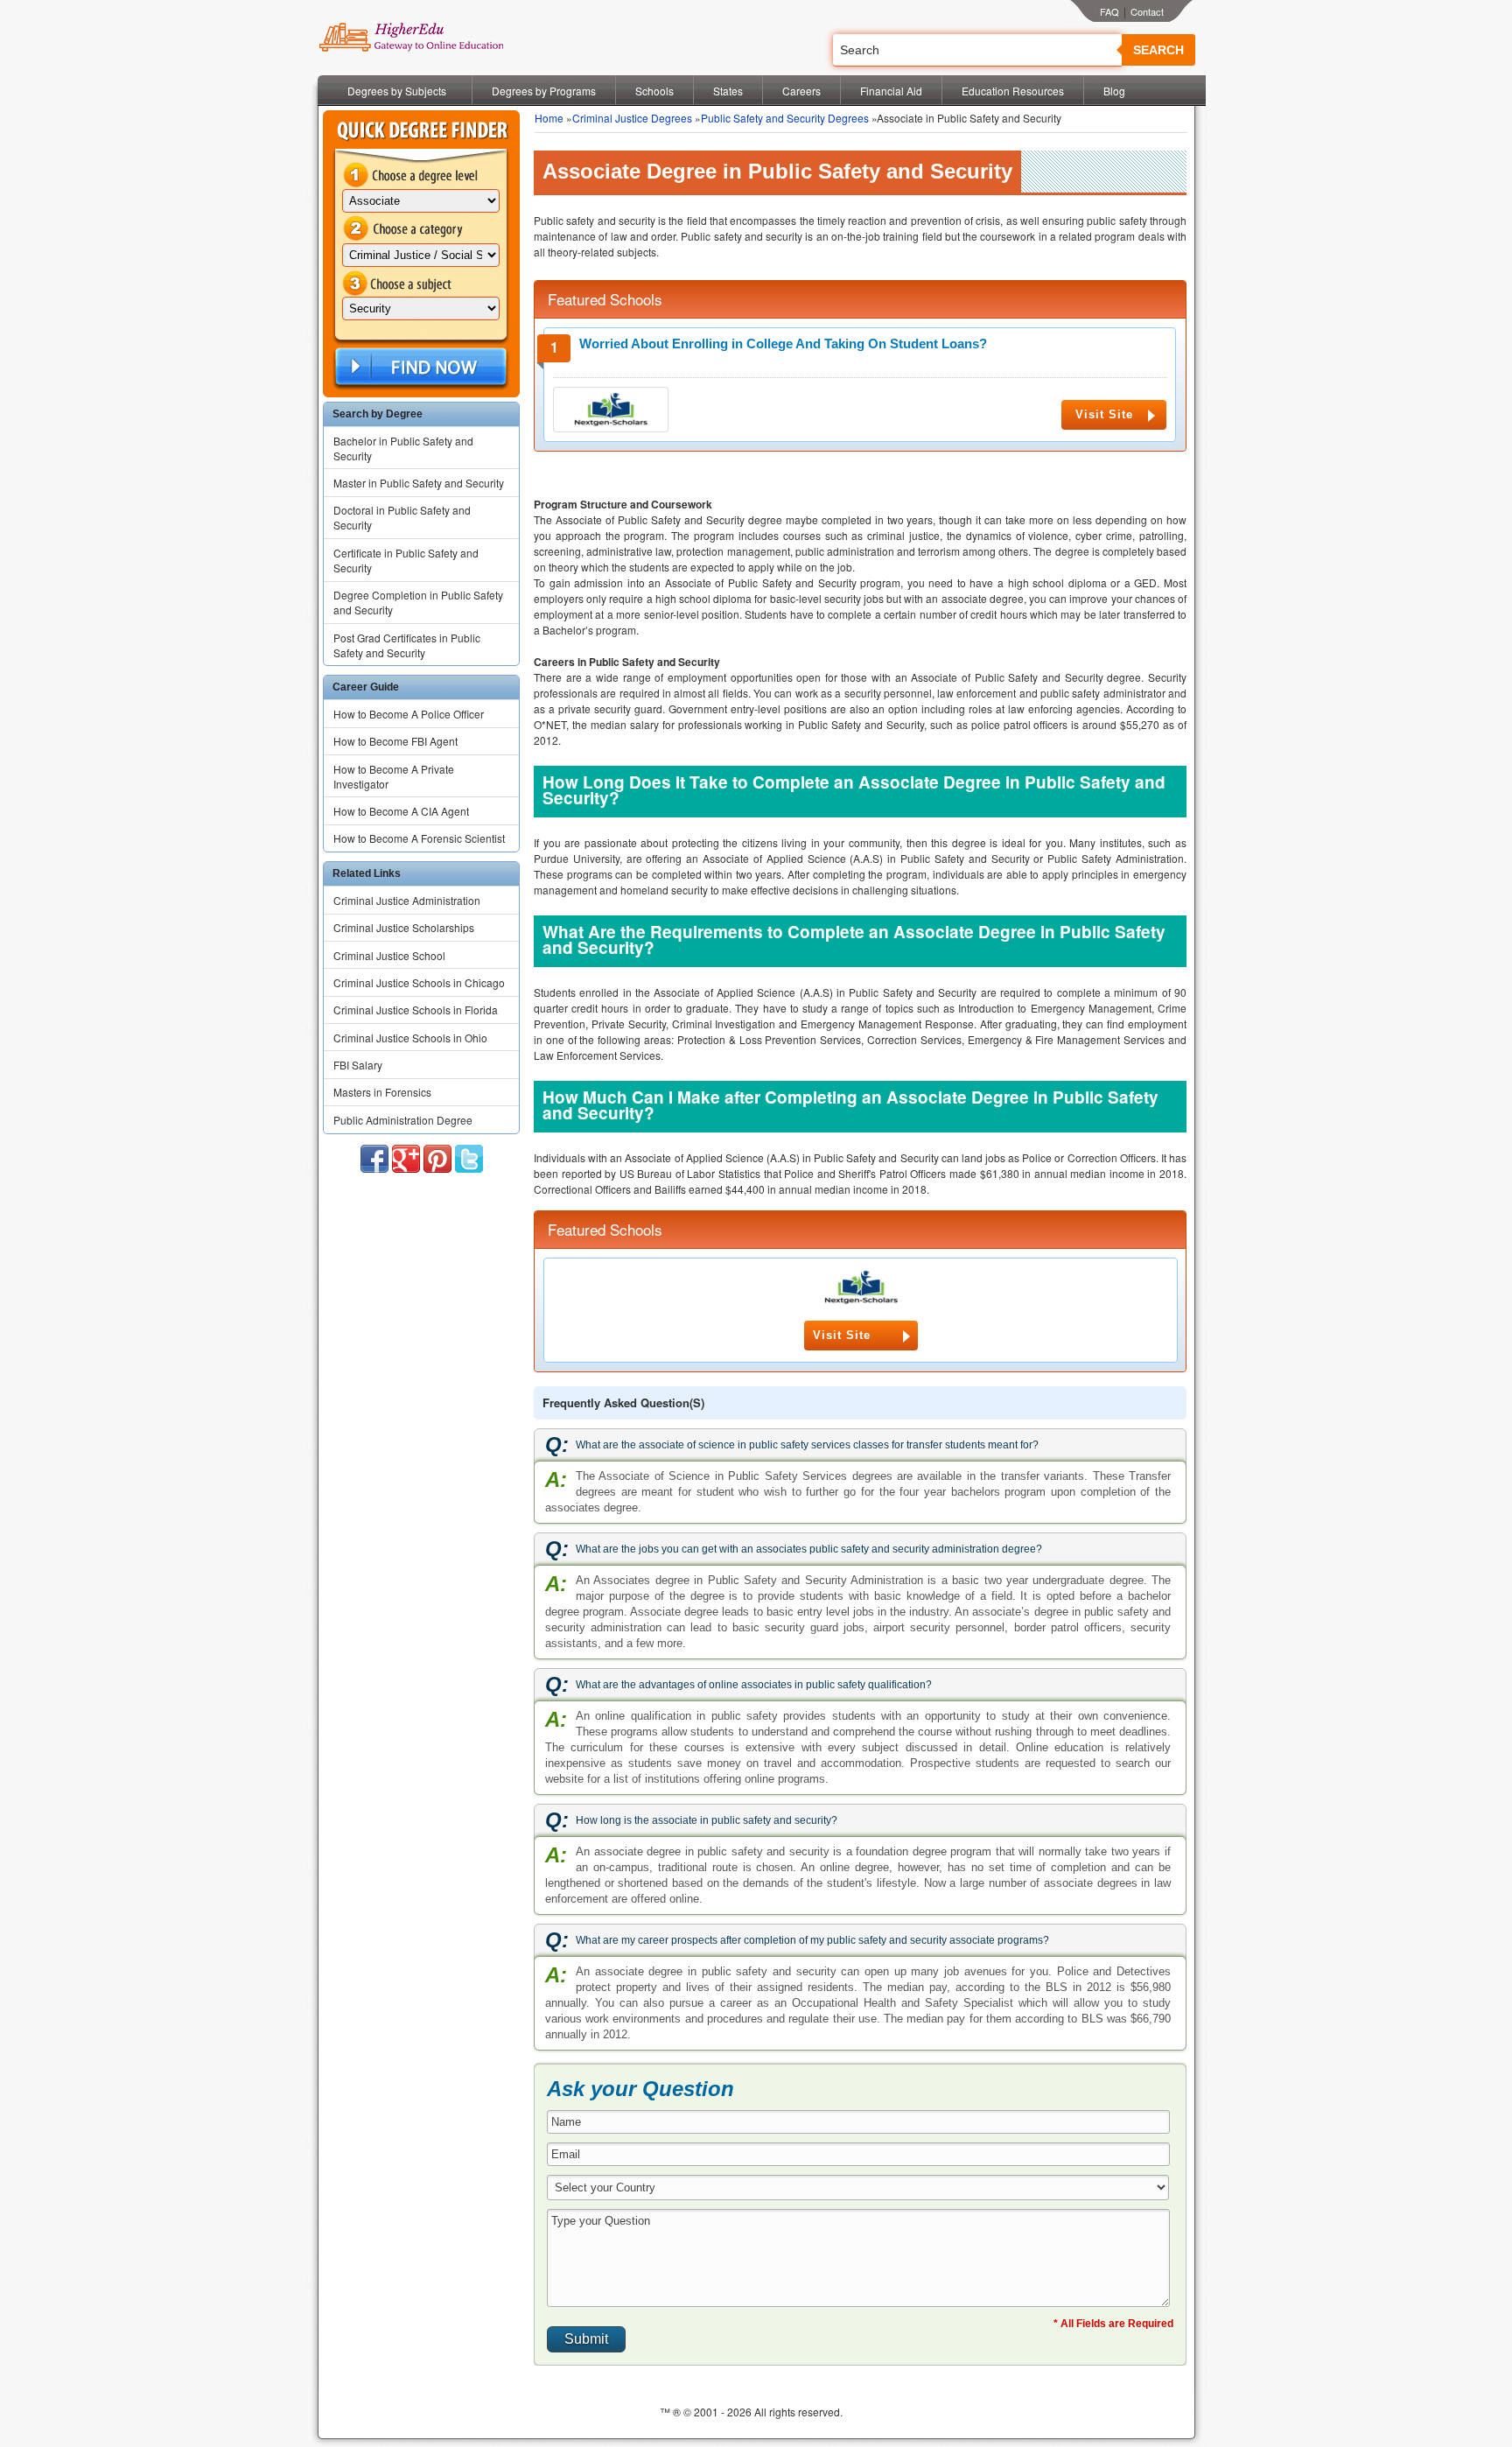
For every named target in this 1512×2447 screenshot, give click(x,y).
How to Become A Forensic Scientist (419, 838)
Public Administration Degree (403, 1120)
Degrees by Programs (544, 91)
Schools (654, 91)
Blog (1114, 91)
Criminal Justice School (389, 955)
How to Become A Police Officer (409, 714)
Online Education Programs (411, 38)
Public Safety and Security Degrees (785, 118)
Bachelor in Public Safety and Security (403, 448)
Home (549, 118)
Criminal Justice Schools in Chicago (419, 982)
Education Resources (1013, 91)
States (728, 91)
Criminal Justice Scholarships (404, 927)
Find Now (419, 367)
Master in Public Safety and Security (419, 483)
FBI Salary (358, 1065)
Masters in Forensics (382, 1092)
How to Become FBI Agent (395, 741)
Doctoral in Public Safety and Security (402, 517)
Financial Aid (891, 91)
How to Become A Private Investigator (394, 776)
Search (1158, 50)
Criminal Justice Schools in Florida (416, 1010)
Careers (801, 91)
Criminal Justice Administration (407, 900)
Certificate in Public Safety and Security (406, 560)
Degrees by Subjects (397, 91)
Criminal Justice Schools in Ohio (410, 1038)
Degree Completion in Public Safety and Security (418, 602)
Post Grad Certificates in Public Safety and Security (407, 645)
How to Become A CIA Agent (401, 811)
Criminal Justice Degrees (632, 118)
